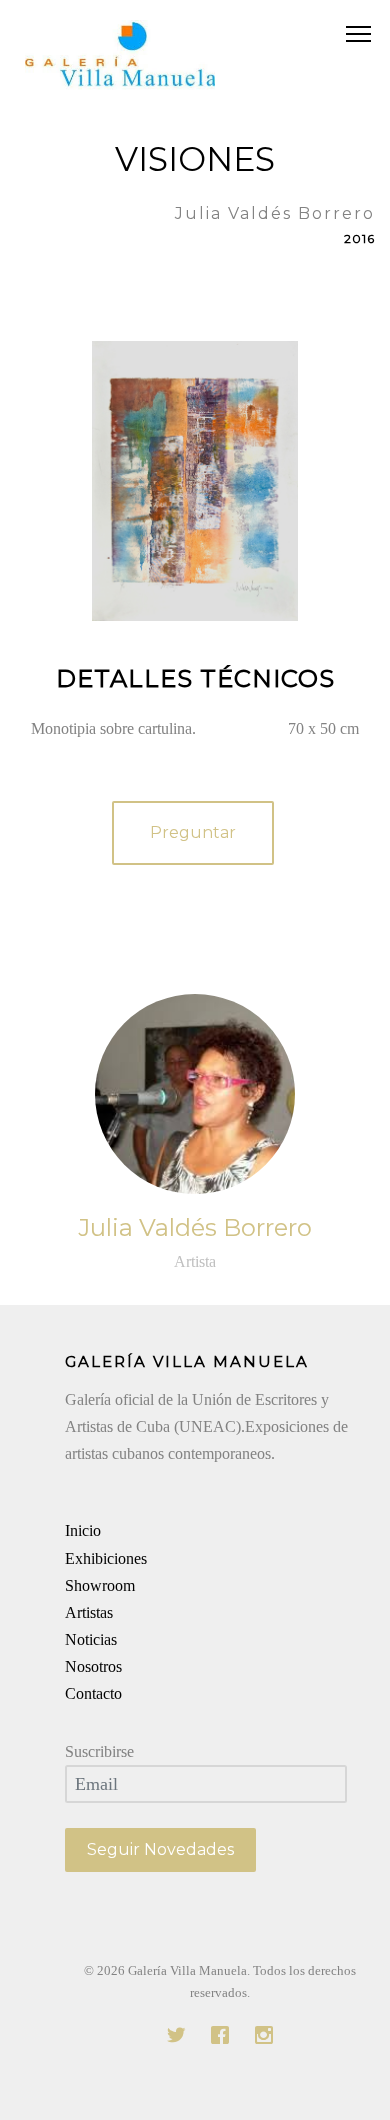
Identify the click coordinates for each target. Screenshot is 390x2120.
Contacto (93, 1693)
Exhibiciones (106, 1558)
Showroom (100, 1585)
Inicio (83, 1530)
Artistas (89, 1612)
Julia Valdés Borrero (195, 1227)
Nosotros (93, 1666)
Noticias (91, 1639)
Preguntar (193, 832)
